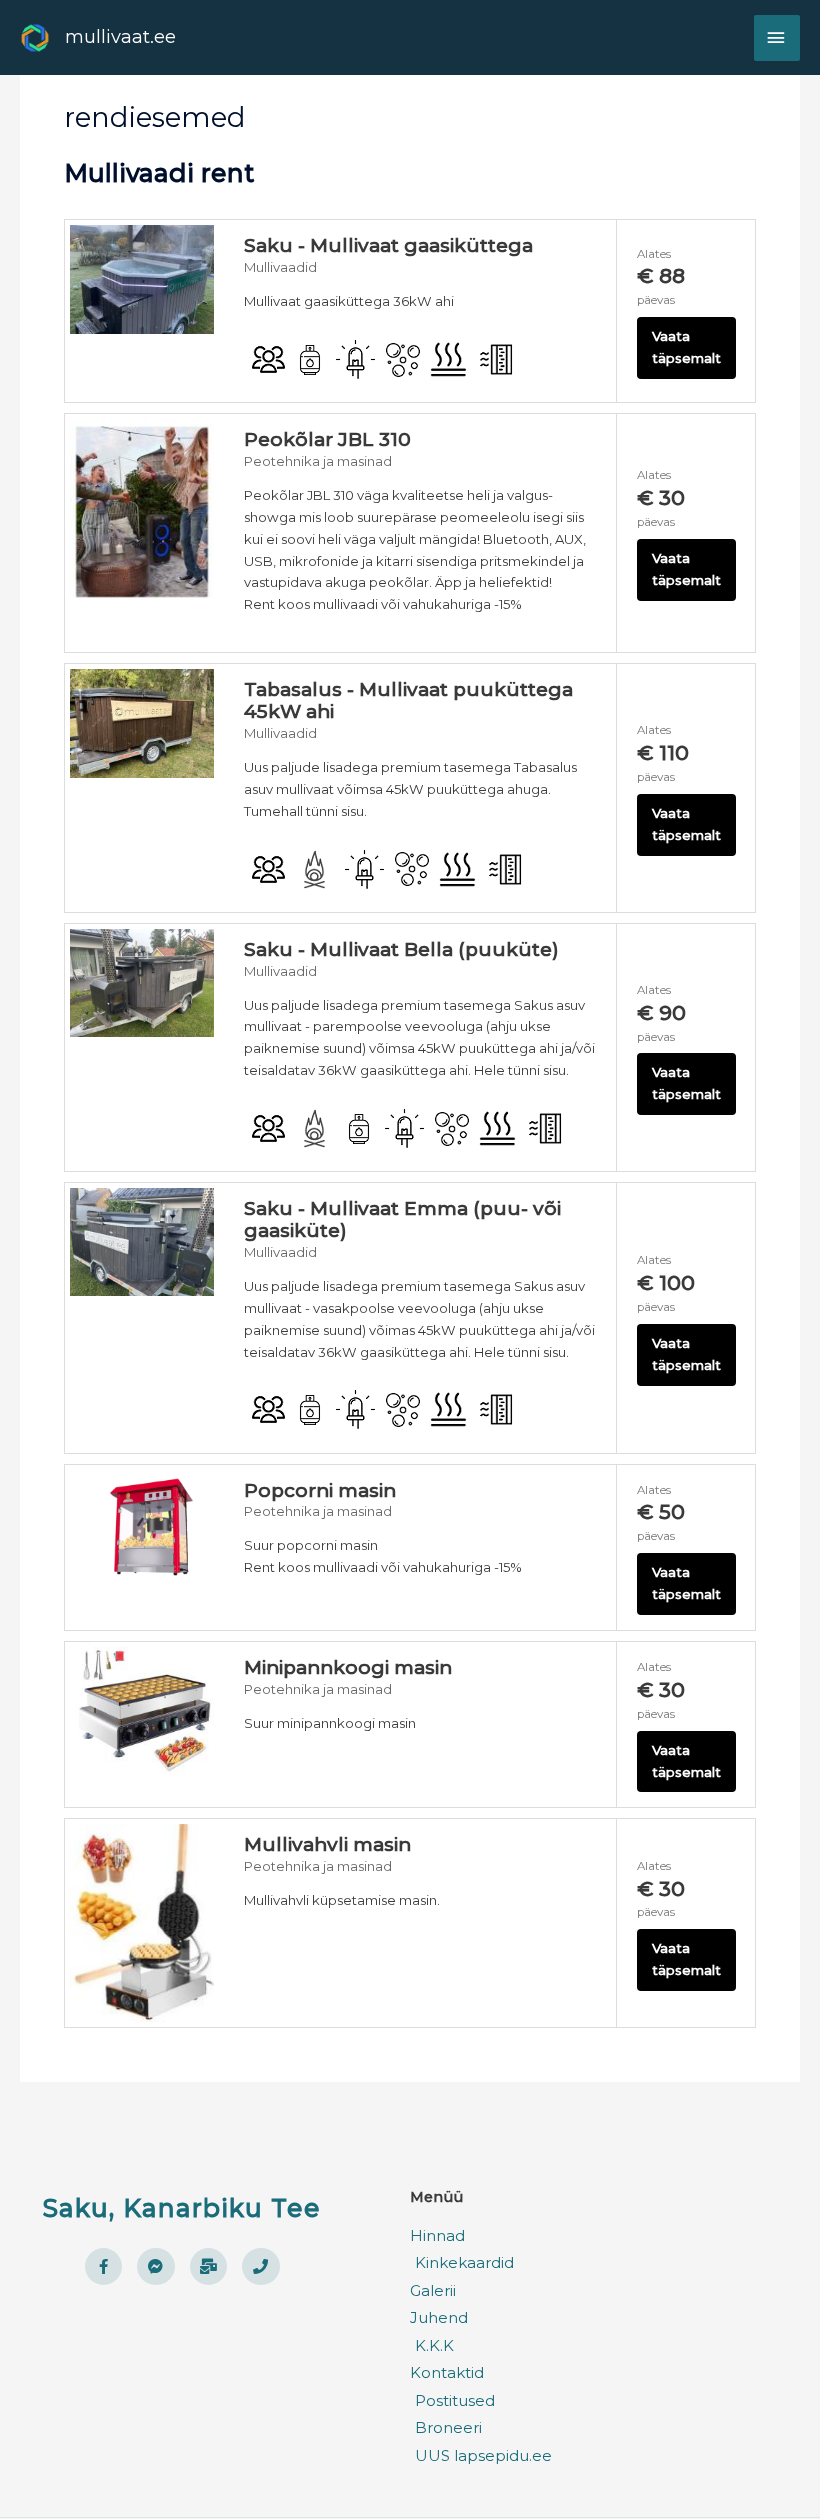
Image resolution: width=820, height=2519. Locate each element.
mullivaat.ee (120, 36)
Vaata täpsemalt (686, 347)
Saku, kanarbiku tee (182, 2208)
